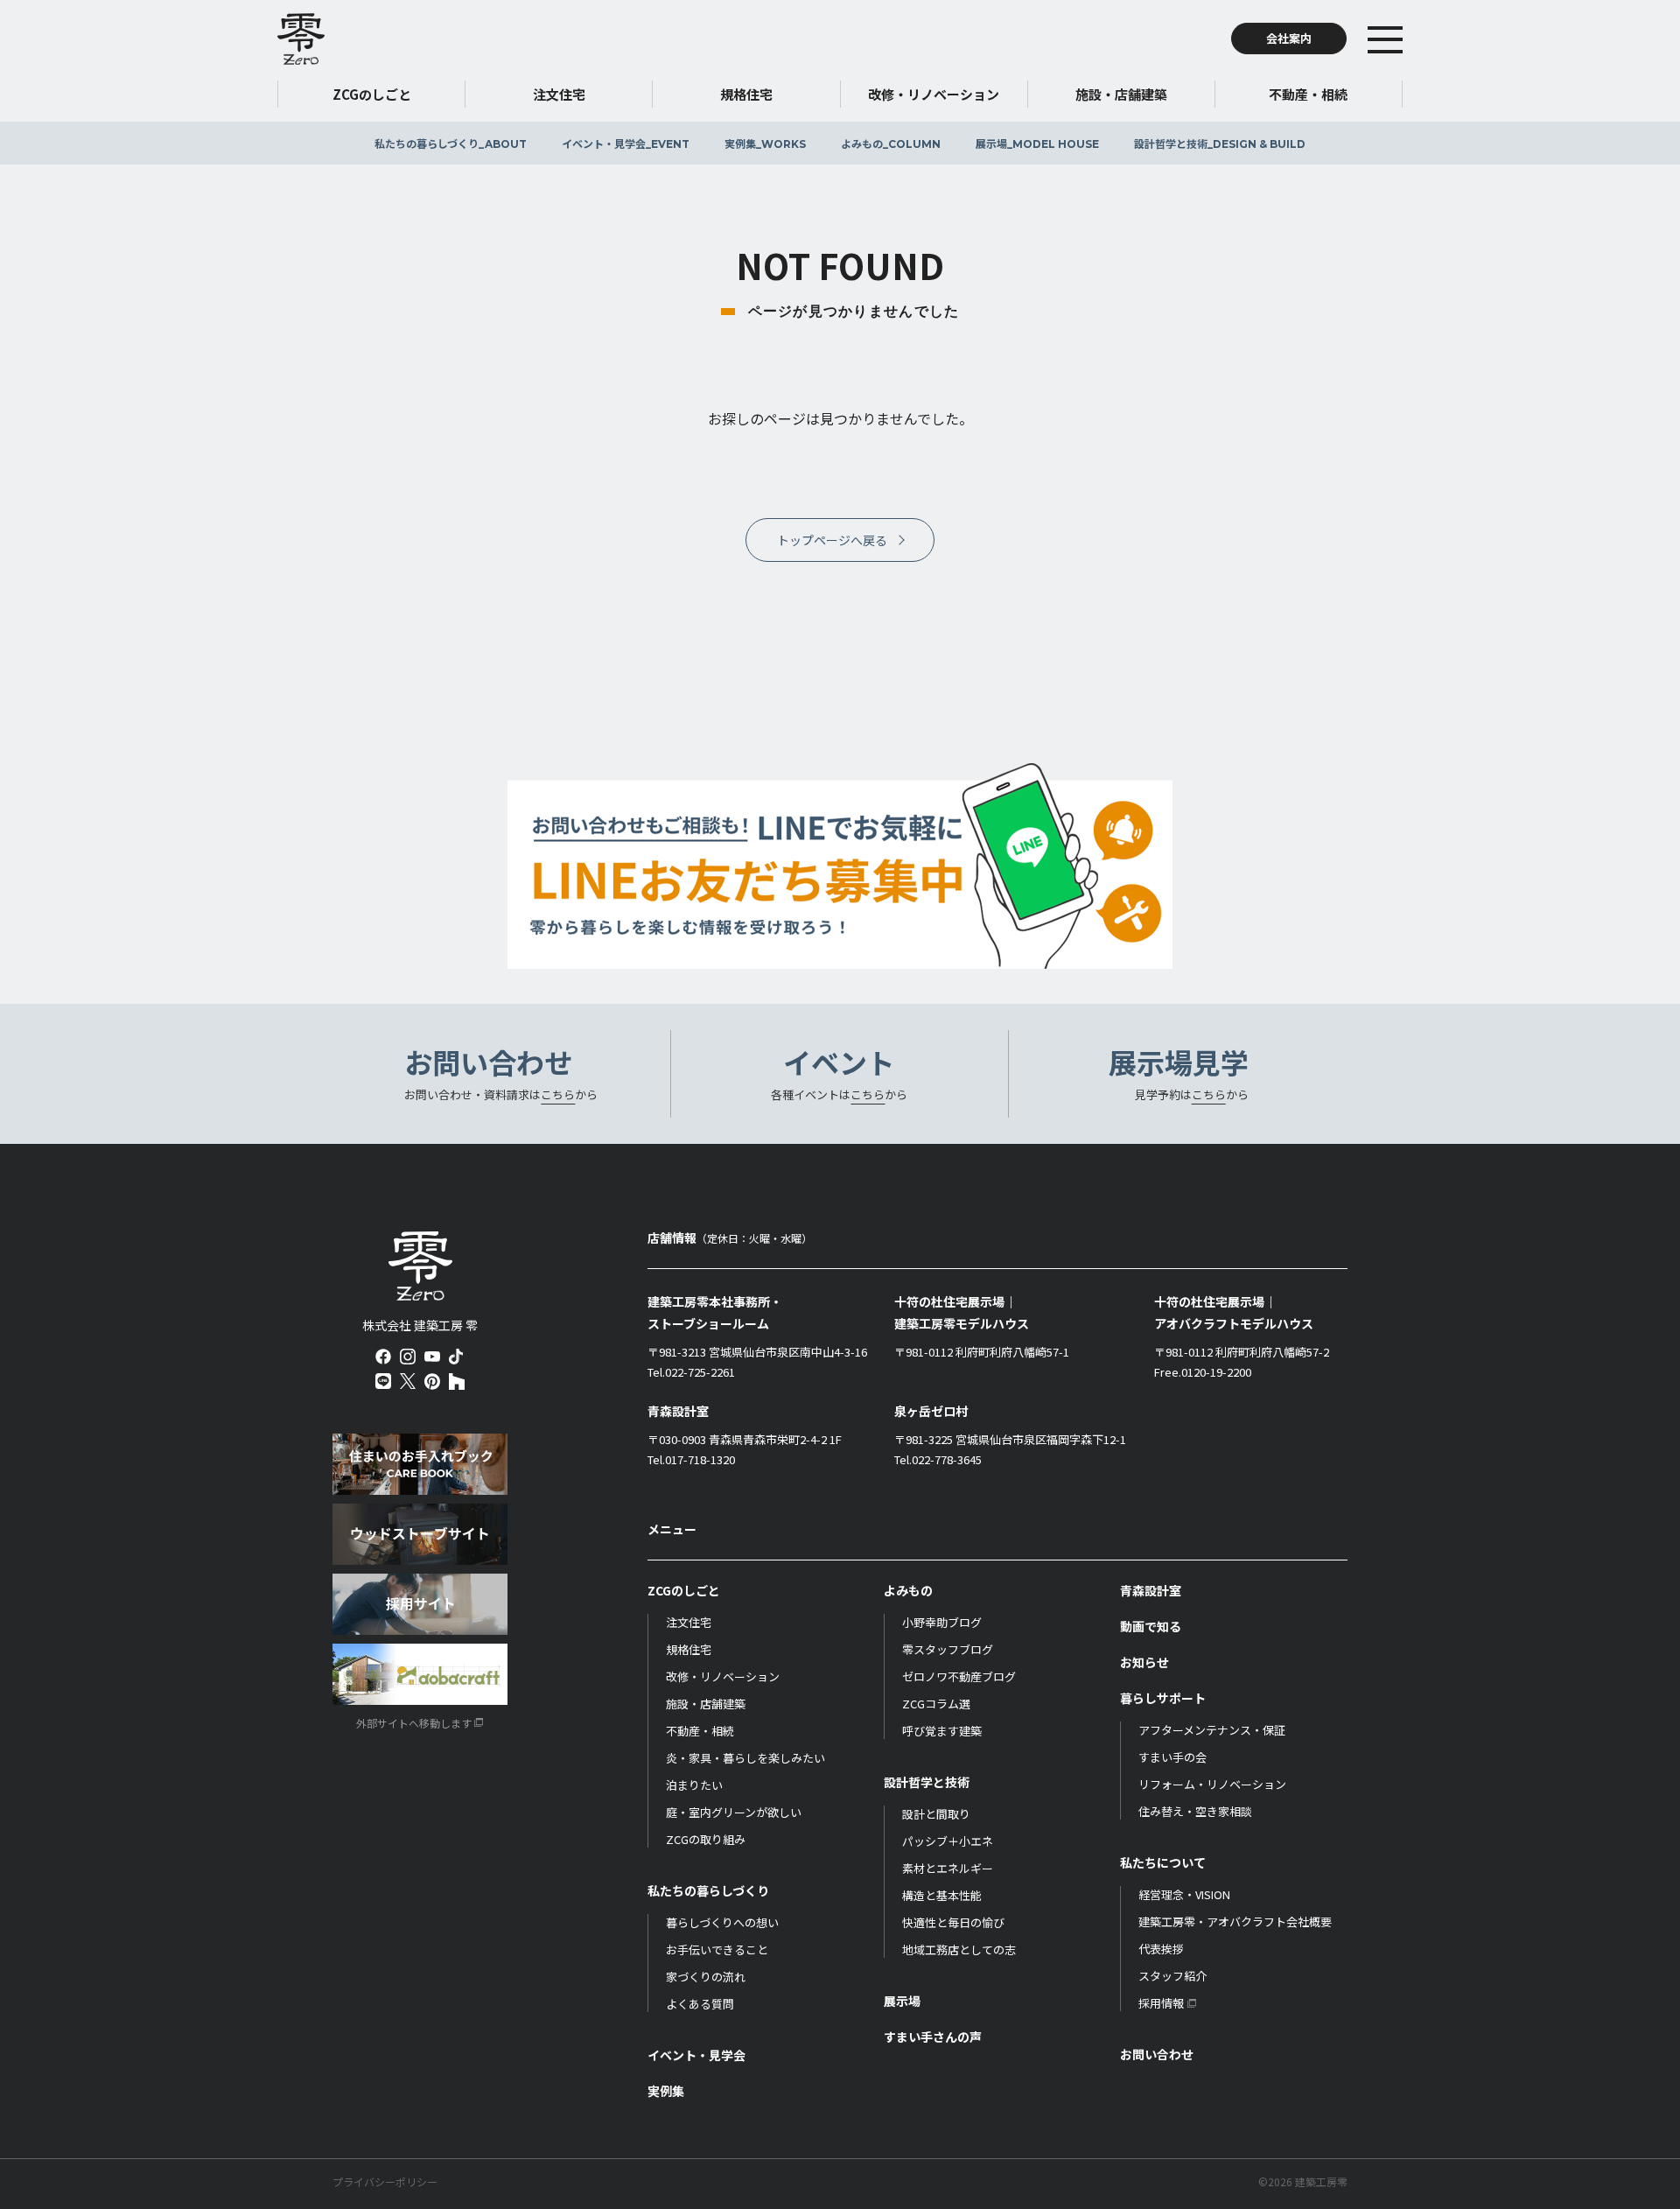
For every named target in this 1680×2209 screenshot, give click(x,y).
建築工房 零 (301, 39)
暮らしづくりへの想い (722, 1922)
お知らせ (1144, 1662)
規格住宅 (689, 1649)
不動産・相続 (700, 1731)
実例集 (765, 143)
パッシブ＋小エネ (948, 1841)
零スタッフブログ (948, 1649)
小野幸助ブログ (942, 1622)
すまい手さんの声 (933, 2037)
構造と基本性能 (942, 1895)
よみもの (891, 143)
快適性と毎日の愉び (953, 1922)
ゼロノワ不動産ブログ (959, 1676)
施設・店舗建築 (706, 1704)
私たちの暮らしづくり (451, 143)
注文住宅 (689, 1622)
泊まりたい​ (694, 1785)
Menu (1411, 39)
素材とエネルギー (948, 1868)
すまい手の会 (1172, 1757)
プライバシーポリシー (385, 2182)
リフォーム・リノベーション (1212, 1784)
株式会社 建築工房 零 (420, 1266)
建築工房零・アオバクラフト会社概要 (1235, 1921)
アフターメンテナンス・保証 (1212, 1730)
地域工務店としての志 (959, 1950)
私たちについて (1163, 1862)
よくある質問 (700, 2004)
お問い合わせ (1157, 2054)
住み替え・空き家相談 (1195, 1811)
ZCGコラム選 (936, 1704)
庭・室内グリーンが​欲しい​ (734, 1812)
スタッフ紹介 (1172, 1976)
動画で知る (1151, 1626)
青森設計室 (1151, 1590)
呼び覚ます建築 (942, 1731)
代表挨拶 (1161, 1949)
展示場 (1037, 143)
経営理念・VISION (1184, 1894)
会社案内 (1289, 38)
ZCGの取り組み (706, 1839)
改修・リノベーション (723, 1676)
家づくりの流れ (706, 1977)
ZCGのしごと (684, 1590)
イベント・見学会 (626, 143)
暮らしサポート (1163, 1698)
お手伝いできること (717, 1950)
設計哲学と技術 (1220, 143)
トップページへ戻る (832, 540)
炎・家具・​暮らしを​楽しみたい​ (745, 1758)
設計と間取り (936, 1814)
